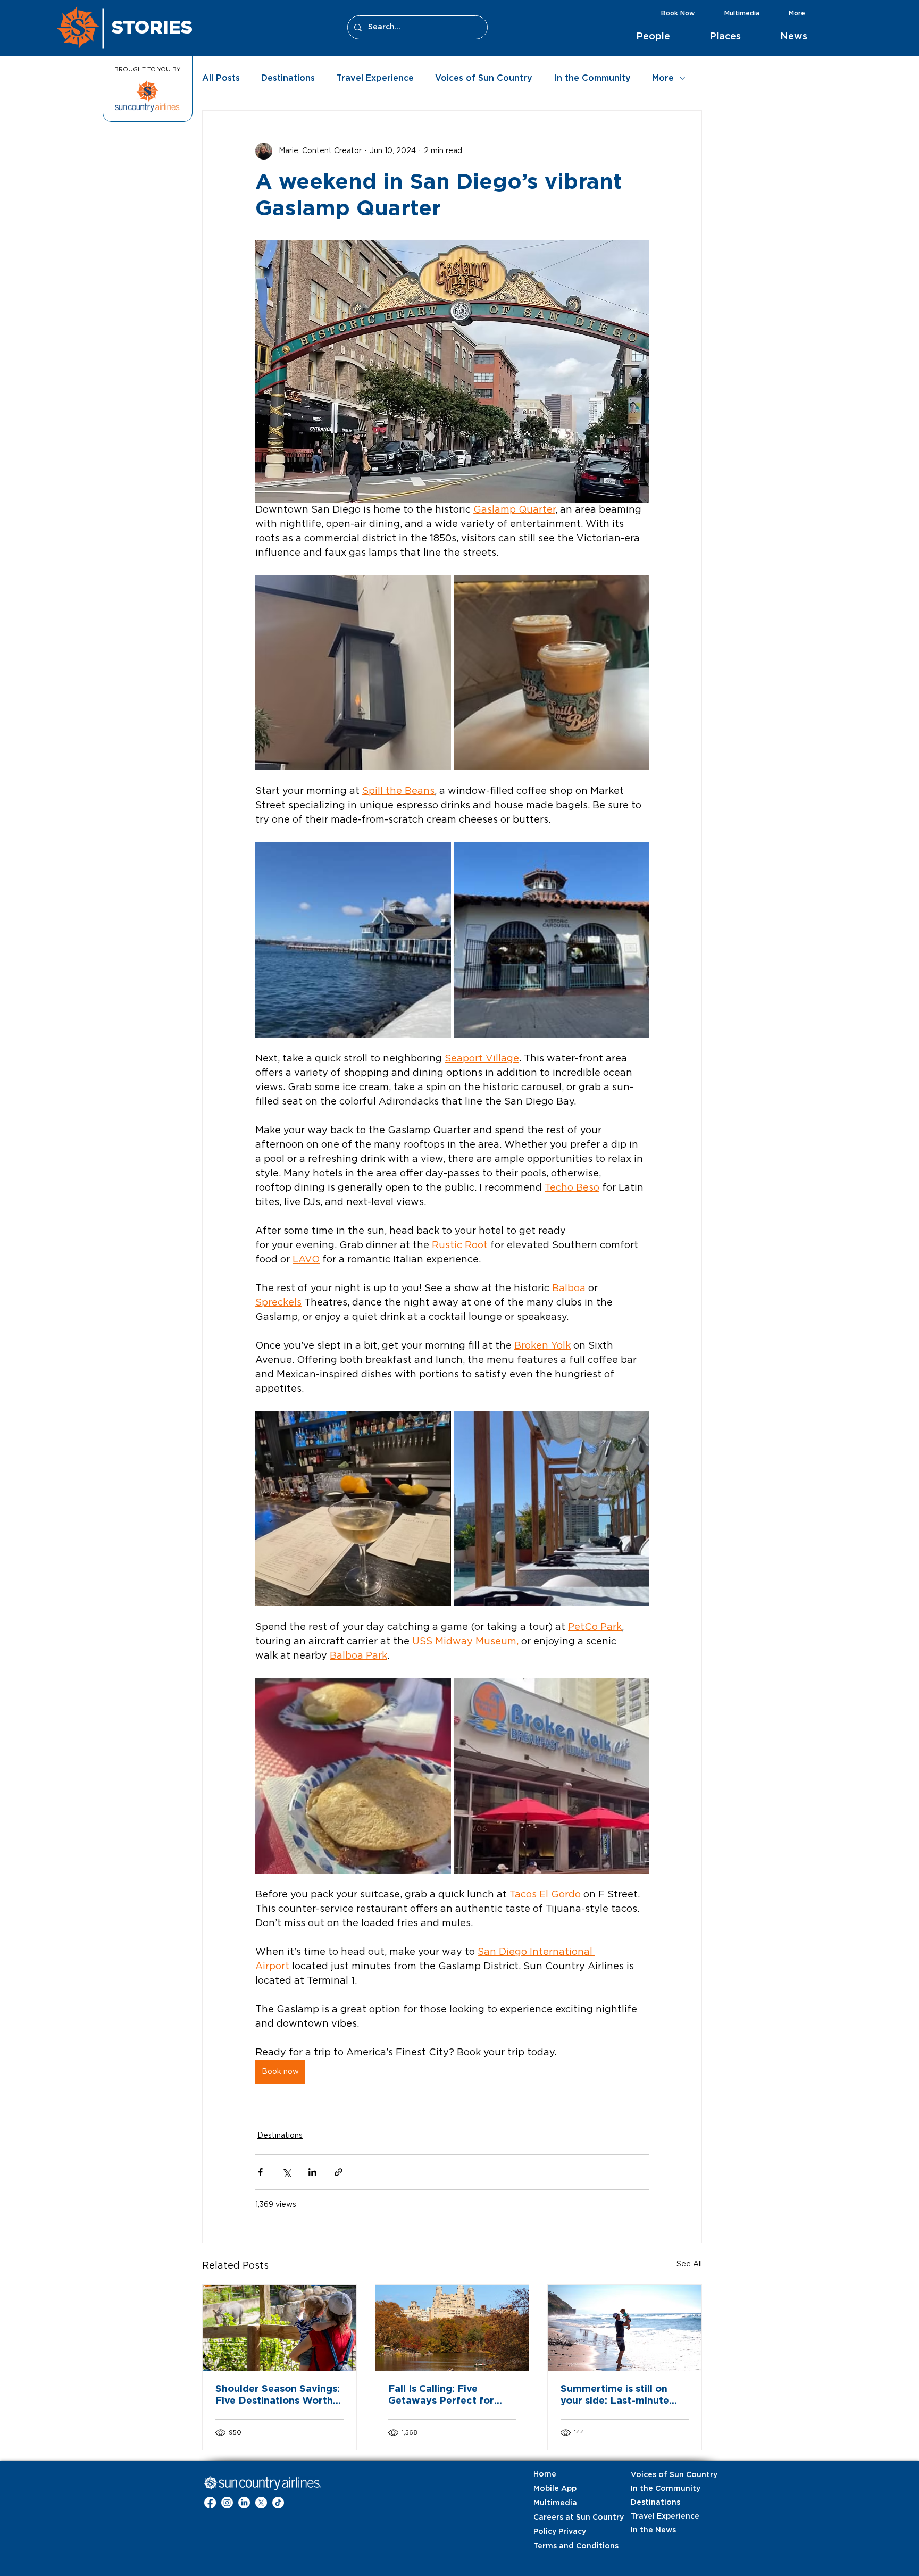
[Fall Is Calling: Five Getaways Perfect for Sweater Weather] (452, 2328)
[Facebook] (210, 2503)
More (663, 78)
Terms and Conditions (560, 2546)
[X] (261, 2503)
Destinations (288, 78)
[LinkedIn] (244, 2503)
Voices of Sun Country (484, 78)
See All (689, 2264)
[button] (665, 37)
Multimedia (555, 2503)
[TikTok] (278, 2503)
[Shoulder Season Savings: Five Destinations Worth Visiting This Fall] (279, 2328)
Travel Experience (375, 78)
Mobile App (555, 2489)
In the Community (592, 78)
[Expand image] (353, 673)
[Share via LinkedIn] (312, 2172)
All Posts (221, 78)
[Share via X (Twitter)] (286, 2172)
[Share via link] (339, 2172)
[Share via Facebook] (260, 2172)
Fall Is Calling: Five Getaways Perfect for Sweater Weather (441, 2396)
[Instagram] (227, 2503)
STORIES (152, 27)
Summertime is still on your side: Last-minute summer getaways (615, 2396)
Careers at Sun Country (560, 2518)
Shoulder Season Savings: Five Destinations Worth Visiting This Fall (278, 2396)
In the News (653, 2530)
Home (545, 2474)
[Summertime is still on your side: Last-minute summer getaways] (625, 2328)
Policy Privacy (560, 2532)
